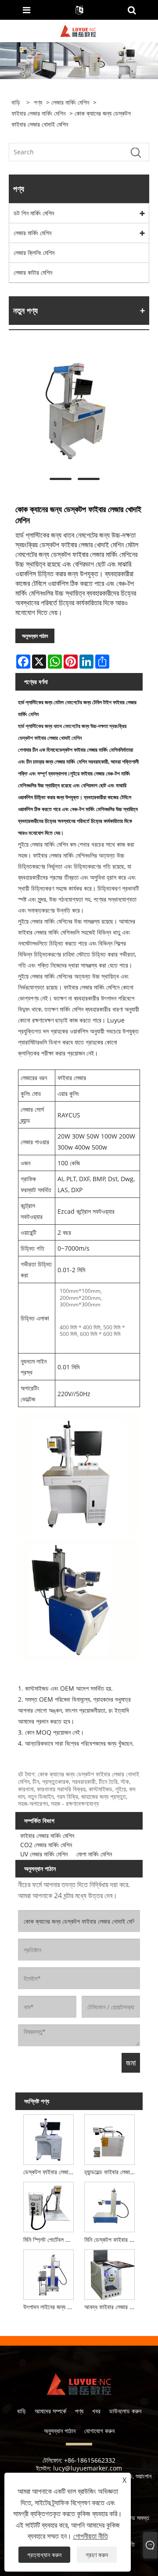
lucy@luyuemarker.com (88, 2468)
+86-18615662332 (90, 2460)
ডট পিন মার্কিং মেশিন (34, 213)
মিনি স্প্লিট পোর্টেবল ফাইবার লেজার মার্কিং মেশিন (50, 2239)
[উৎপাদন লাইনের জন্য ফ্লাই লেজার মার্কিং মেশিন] (48, 2273)
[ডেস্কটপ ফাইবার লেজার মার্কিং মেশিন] (48, 2138)
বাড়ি (22, 2411)
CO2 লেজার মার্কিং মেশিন (46, 1845)
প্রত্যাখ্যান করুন (44, 2555)
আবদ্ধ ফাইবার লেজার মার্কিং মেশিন (111, 2307)
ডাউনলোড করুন (125, 2411)
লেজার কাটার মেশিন (33, 272)
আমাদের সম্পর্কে (50, 2411)
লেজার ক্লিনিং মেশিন (34, 253)
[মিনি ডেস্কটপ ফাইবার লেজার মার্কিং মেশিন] (110, 2206)
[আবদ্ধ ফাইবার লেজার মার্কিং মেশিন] (110, 2273)
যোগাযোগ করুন (99, 2431)
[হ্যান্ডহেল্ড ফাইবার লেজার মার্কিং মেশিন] (110, 2138)
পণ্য (38, 102)
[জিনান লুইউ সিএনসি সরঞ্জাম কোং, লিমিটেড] (78, 30)
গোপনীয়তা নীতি (91, 2536)
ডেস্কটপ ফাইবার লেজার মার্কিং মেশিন (50, 2172)
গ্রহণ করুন (97, 2555)
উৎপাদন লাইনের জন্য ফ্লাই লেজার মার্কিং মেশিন (50, 2307)
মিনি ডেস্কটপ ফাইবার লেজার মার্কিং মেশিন (111, 2239)
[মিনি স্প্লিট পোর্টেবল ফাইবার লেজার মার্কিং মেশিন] (48, 2206)
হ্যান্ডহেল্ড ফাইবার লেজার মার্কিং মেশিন (111, 2172)
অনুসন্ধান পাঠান (35, 636)
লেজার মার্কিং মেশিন (70, 102)
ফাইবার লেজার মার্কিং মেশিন (38, 113)
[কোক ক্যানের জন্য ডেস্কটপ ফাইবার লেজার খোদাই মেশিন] (75, 410)
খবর (96, 2411)
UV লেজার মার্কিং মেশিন (44, 1854)
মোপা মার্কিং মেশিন (94, 1854)
